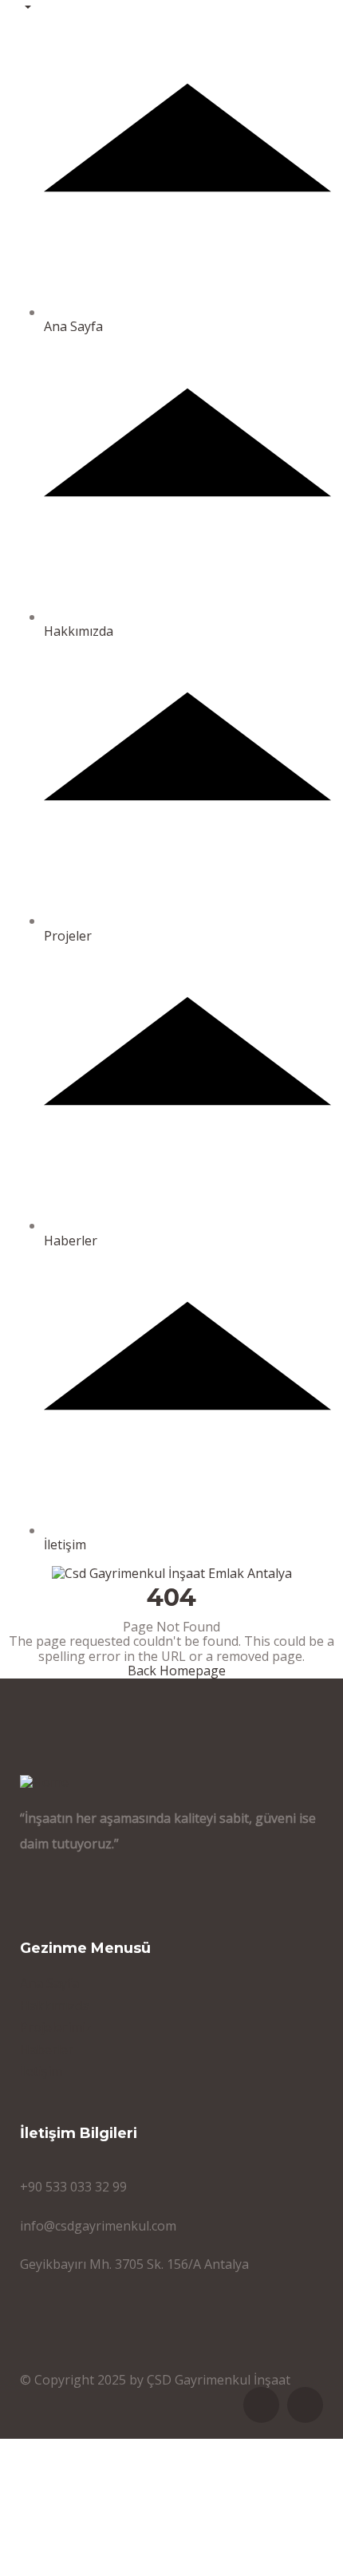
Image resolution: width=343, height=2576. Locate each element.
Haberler (71, 1240)
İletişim (65, 1544)
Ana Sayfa (73, 326)
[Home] (44, 1781)
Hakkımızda (79, 631)
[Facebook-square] (261, 2405)
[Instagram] (305, 2405)
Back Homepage (177, 1671)
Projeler (68, 935)
